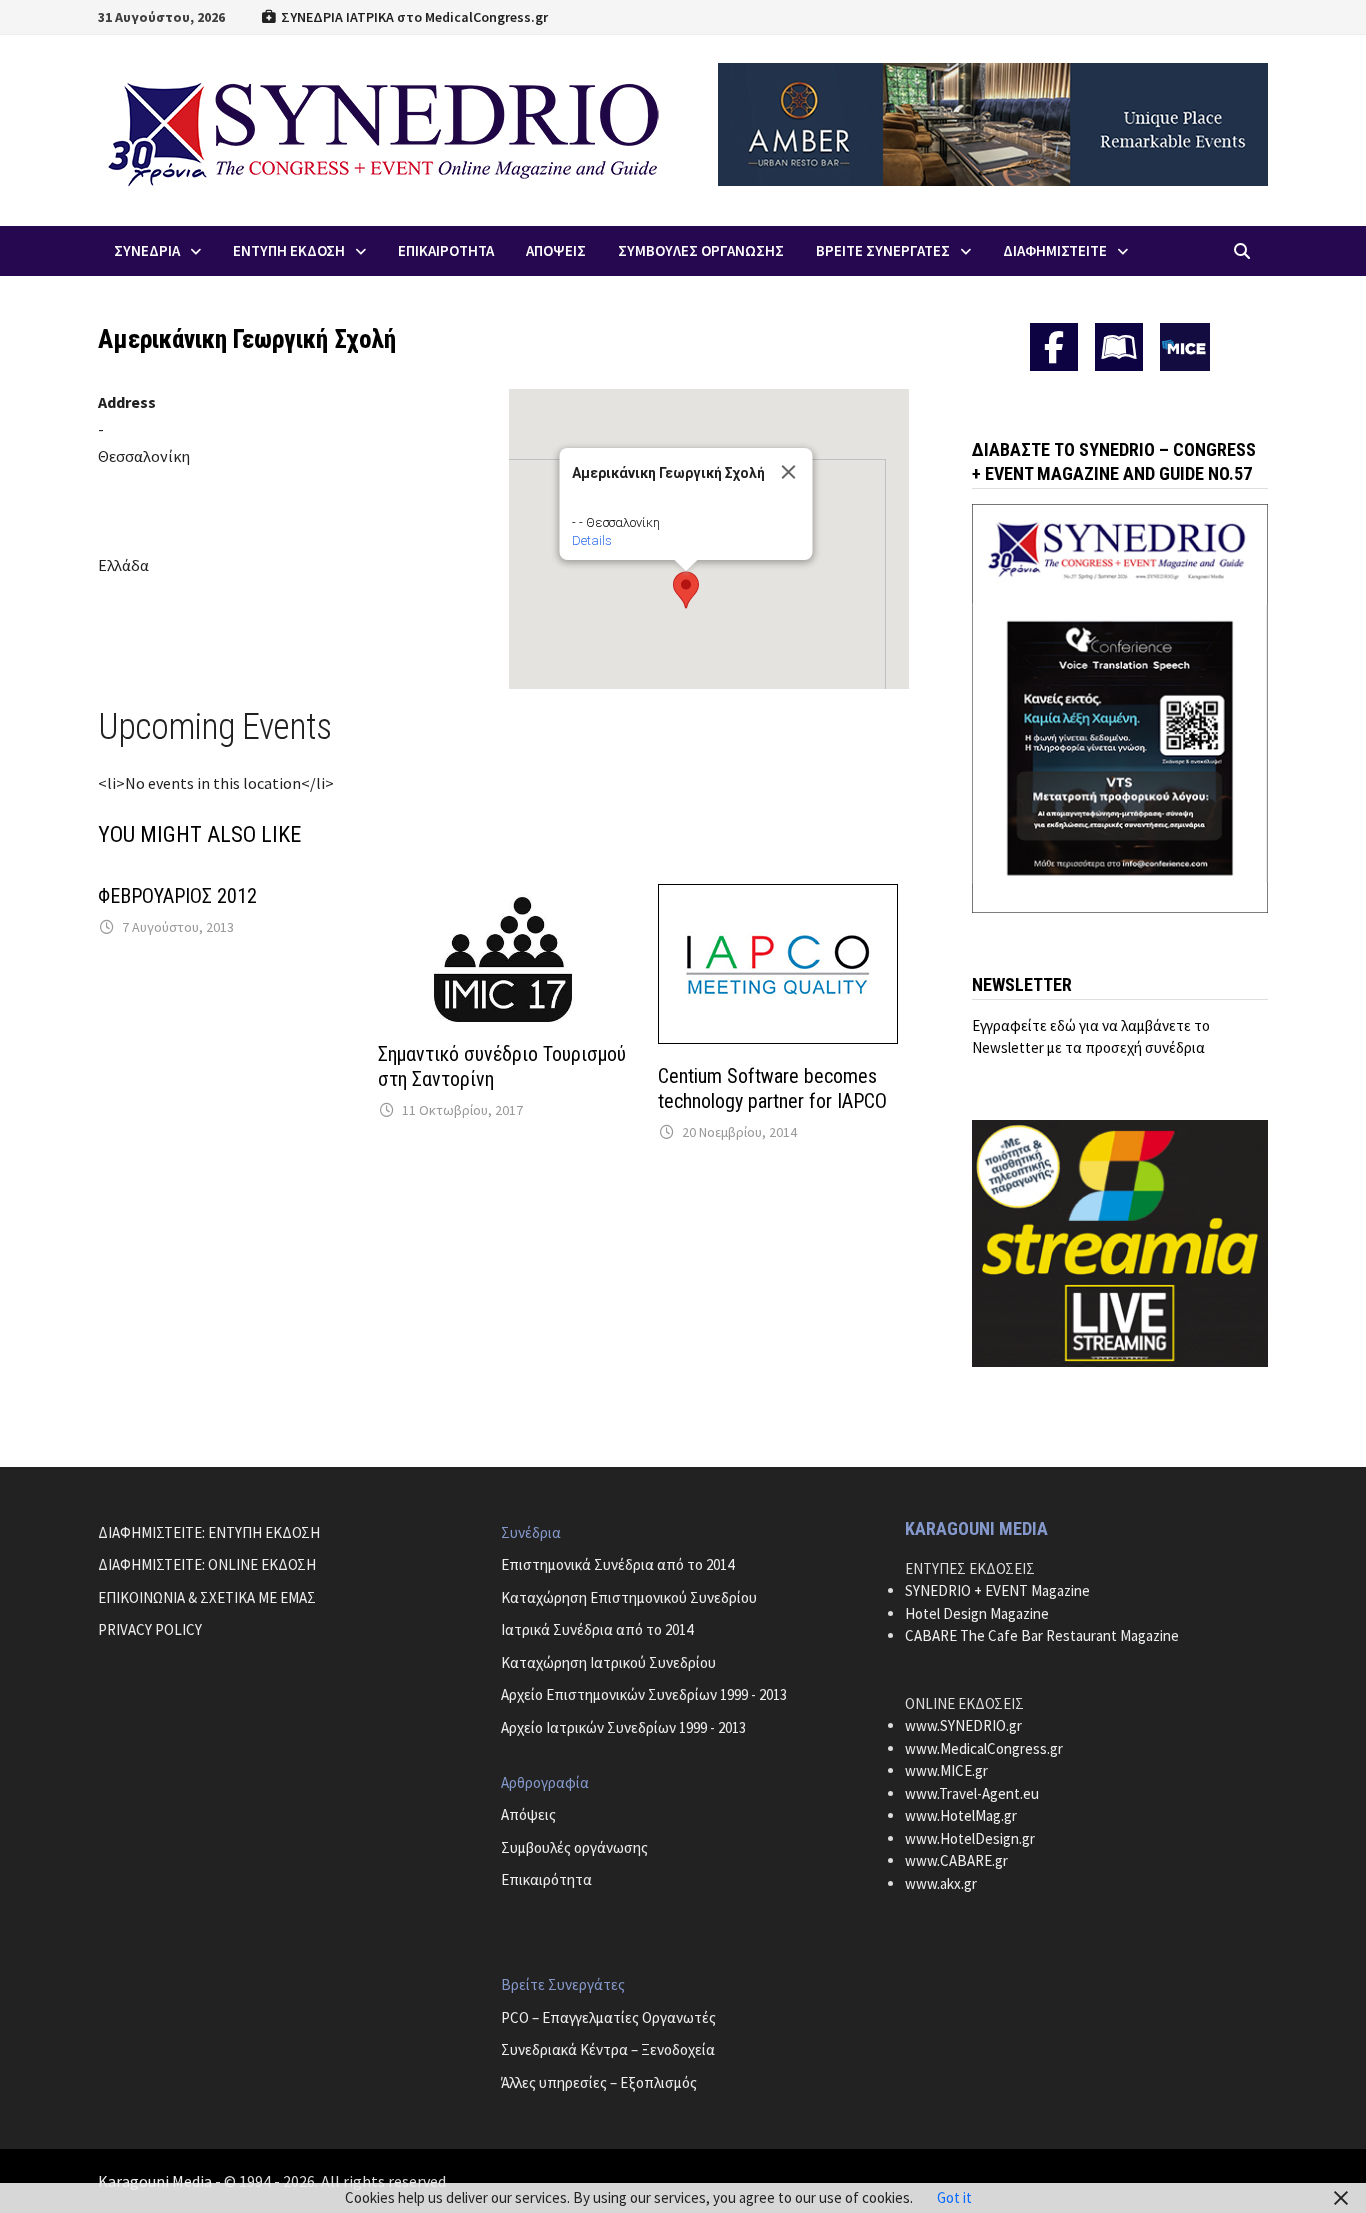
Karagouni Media (156, 2181)
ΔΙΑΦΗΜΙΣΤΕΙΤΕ (1055, 250)
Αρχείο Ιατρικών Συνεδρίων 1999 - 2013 (623, 1727)
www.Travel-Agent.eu (972, 1793)
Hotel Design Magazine (977, 1613)
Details (591, 540)
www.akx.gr (941, 1883)
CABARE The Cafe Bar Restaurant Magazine (1042, 1635)
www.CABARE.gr (956, 1860)
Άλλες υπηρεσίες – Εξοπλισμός (599, 2082)
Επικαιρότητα (546, 1879)
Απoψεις (556, 250)
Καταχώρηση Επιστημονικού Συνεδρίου (629, 1597)
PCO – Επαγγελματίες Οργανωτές (608, 2017)
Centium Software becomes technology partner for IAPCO (772, 1088)
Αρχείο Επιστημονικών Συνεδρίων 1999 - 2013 (644, 1694)
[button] (686, 590)
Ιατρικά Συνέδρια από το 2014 (597, 1629)
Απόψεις (528, 1814)
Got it (954, 2197)
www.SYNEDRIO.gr (963, 1725)
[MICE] (1185, 345)
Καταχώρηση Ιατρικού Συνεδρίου (608, 1662)
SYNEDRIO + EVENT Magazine (997, 1590)
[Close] (788, 472)
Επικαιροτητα (446, 250)
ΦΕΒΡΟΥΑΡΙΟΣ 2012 (177, 896)
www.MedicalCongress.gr (984, 1748)
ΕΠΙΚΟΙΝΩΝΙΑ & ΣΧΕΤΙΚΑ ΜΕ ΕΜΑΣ (207, 1597)
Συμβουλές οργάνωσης (574, 1847)
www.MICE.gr (946, 1770)
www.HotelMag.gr (961, 1815)
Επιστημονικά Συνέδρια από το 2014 (617, 1564)
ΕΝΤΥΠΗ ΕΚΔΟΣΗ (289, 250)
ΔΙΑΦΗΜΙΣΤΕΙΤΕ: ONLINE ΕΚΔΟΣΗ (207, 1564)
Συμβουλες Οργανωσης (701, 250)
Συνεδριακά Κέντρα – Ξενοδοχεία (608, 2049)
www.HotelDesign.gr (970, 1838)
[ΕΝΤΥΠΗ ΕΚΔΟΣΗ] (1119, 347)
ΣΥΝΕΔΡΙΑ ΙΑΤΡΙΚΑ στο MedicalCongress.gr (413, 17)
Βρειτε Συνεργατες (883, 250)
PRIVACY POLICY (150, 1629)
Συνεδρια (147, 250)
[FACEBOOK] (1054, 347)
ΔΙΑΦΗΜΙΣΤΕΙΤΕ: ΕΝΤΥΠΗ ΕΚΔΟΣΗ (209, 1532)
